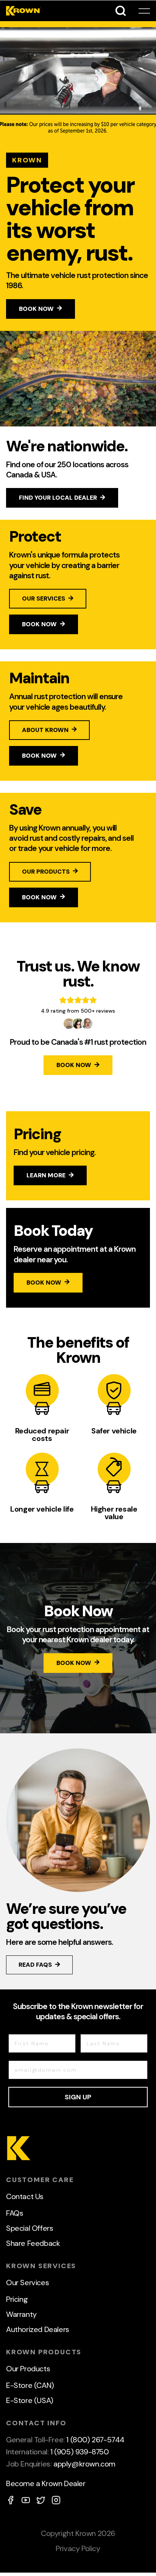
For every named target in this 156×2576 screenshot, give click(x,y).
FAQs (15, 2213)
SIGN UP (78, 2097)
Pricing (17, 2299)
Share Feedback (33, 2243)
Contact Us (25, 2196)
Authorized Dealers (38, 2329)
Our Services (27, 2283)
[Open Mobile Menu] (144, 11)
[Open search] (121, 11)
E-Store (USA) (30, 2400)
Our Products (28, 2369)
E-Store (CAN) (30, 2385)
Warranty (21, 2314)
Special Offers (30, 2228)
